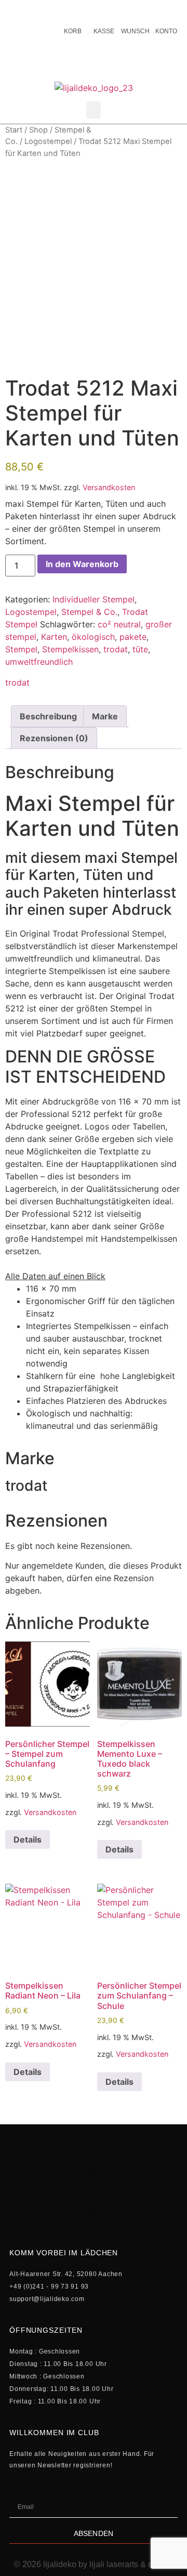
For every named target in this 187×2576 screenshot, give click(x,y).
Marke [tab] (105, 716)
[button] (94, 110)
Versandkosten (109, 487)
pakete (133, 637)
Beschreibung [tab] (48, 716)
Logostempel (48, 141)
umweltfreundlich (39, 662)
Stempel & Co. (89, 612)
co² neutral (119, 624)
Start (14, 130)
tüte (140, 649)
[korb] (73, 10)
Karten (54, 637)
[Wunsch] (135, 10)
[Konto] (166, 10)
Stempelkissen (70, 649)
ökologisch (93, 637)
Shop (38, 130)
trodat (116, 649)
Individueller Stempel (94, 599)
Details (28, 1839)
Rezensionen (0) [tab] (54, 738)
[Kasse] (104, 10)
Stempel (21, 649)
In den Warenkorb (82, 564)
